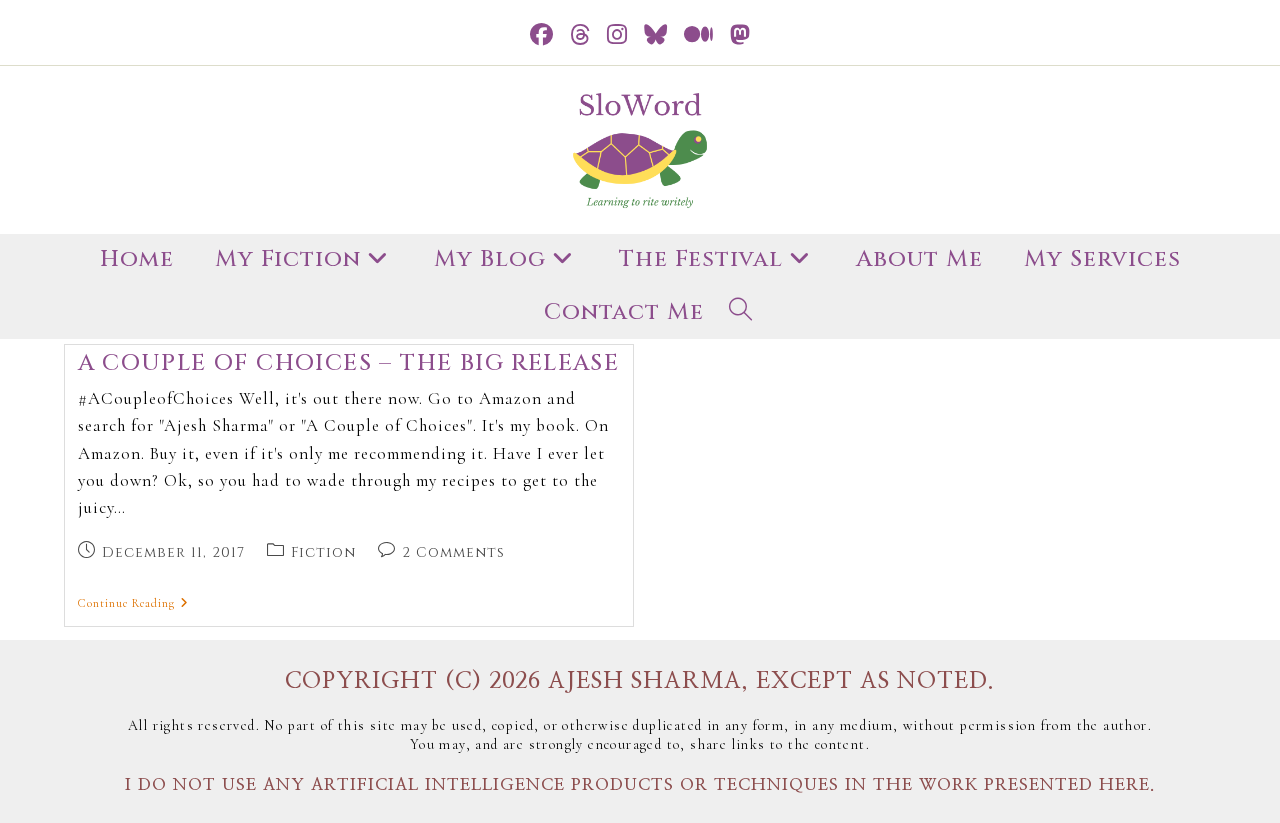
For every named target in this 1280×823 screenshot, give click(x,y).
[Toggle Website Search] (741, 313)
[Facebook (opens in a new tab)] (542, 35)
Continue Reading (133, 603)
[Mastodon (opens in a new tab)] (740, 35)
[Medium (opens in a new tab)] (699, 35)
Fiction (323, 552)
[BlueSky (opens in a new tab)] (656, 35)
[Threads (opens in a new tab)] (580, 35)
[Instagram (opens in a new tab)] (617, 35)
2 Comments (453, 552)
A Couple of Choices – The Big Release (349, 363)
